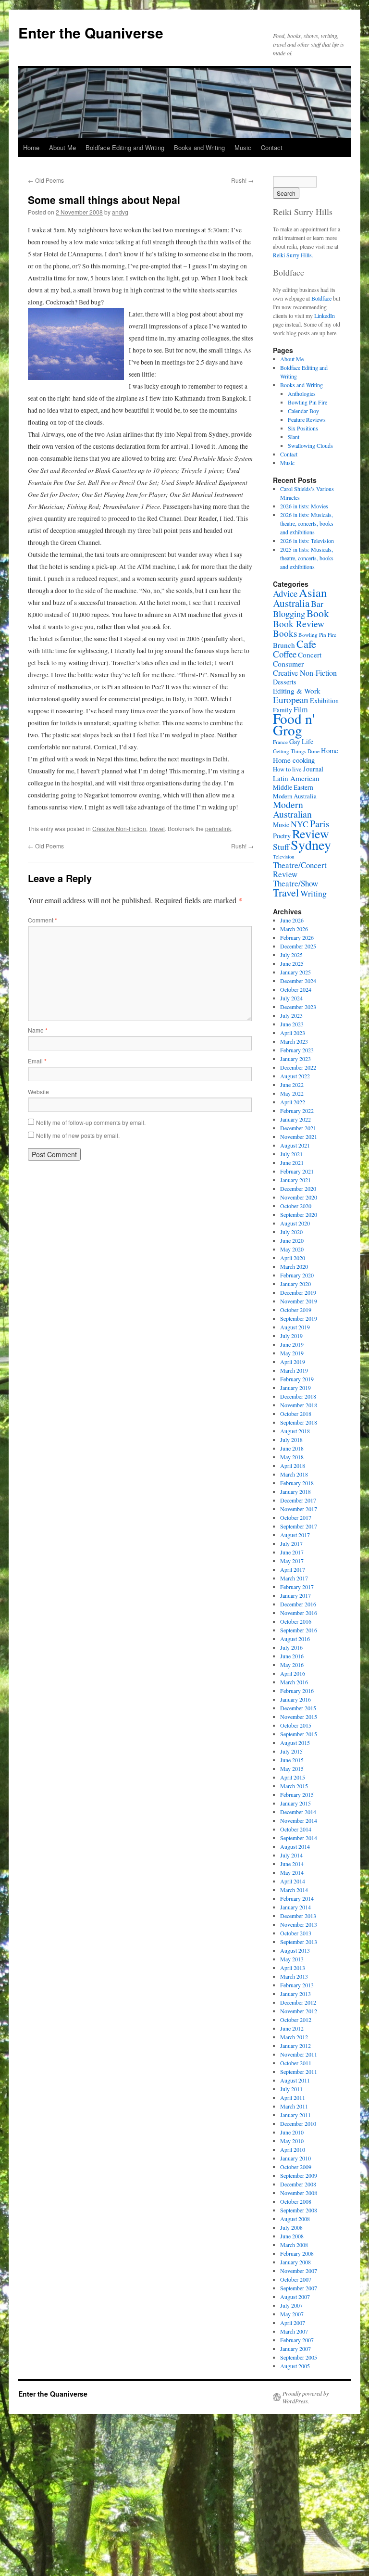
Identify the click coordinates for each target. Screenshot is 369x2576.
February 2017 (297, 1587)
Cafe (306, 644)
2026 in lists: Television (307, 541)
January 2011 (295, 2115)
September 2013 (299, 1942)
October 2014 (296, 1829)
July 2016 (291, 1647)
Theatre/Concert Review (300, 870)
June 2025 (292, 963)
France (280, 742)
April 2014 (293, 1881)
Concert (310, 655)
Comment (43, 920)
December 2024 (298, 981)
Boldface (321, 298)
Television (283, 857)
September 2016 (299, 1630)
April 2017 (293, 1569)
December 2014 (298, 1812)
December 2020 (298, 1188)
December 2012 (298, 2002)
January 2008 (295, 2262)
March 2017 (294, 1578)
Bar (317, 604)
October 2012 (296, 2020)
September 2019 (299, 1318)
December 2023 (298, 1007)
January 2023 (295, 1059)
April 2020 (293, 1258)
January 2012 (295, 2046)
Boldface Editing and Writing (125, 147)
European (291, 700)
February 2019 (297, 1379)
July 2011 (291, 2089)
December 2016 (298, 1604)
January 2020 (295, 1284)
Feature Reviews (307, 419)
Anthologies (302, 393)
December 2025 (298, 946)
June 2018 (292, 1448)
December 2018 (298, 1396)
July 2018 (291, 1440)
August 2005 (295, 2366)
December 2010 (298, 2123)
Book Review (299, 623)
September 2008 (299, 2210)
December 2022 (298, 1067)
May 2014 (292, 1872)
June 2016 (292, 1656)
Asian (313, 592)
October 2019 (296, 1310)
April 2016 (293, 1673)
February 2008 (297, 2253)
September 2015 (299, 1734)
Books (285, 633)
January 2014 (295, 1907)
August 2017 (295, 1535)
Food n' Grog (294, 724)
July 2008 (291, 2227)
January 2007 (295, 2349)
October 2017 (296, 1517)
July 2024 (291, 998)
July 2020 (291, 1232)
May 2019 (292, 1353)
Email (37, 1061)
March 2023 (294, 1041)
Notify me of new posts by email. (78, 1135)
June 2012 (292, 2028)
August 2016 (295, 1639)
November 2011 (299, 2054)
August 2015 (295, 1743)
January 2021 (295, 1180)
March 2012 (294, 2037)
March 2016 (294, 1682)
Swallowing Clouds (310, 445)
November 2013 (299, 1924)
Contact (272, 147)
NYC (300, 824)
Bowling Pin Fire (307, 402)
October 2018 (296, 1414)
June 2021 (292, 1162)
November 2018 (299, 1405)
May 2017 (292, 1561)
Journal (313, 769)
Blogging (289, 614)
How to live (287, 769)
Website (38, 1092)
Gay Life (301, 741)
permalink (218, 828)
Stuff (281, 847)
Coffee (285, 654)
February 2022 (297, 1111)
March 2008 (294, 2245)
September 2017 (299, 1526)
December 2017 (298, 1500)
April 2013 (293, 1968)
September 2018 (299, 1422)
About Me (62, 147)
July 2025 (291, 955)
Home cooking (294, 760)
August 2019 (295, 1327)
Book (318, 613)
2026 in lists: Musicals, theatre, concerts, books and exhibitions (307, 523)
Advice (285, 593)
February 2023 (297, 1050)
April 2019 (293, 1362)
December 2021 (298, 1128)
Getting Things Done (296, 751)
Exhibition (324, 701)
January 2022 (295, 1119)
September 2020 (299, 1214)
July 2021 (291, 1154)
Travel (157, 828)
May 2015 (292, 1768)
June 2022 (292, 1085)
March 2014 (294, 1890)
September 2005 (299, 2357)
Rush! (242, 180)
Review (311, 833)
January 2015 (295, 1803)
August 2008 (295, 2219)
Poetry (282, 836)
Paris (320, 824)
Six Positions (303, 428)
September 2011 (299, 2071)
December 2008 (298, 2184)
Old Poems (46, 180)
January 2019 (295, 1388)
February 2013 (297, 1985)
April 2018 (293, 1465)
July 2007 (291, 2305)
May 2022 (292, 1093)
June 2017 (292, 1552)
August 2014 (295, 1846)
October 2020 (296, 1206)
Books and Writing (199, 147)
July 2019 (291, 1336)
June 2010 (292, 2132)
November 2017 (299, 1509)
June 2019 (292, 1344)
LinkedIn (325, 316)
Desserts (285, 682)
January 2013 (295, 1994)
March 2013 (294, 1976)
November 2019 (299, 1301)
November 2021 (299, 1136)
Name (38, 1030)
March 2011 (294, 2106)
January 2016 (295, 1699)
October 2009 (296, 2167)
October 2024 (296, 989)
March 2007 (294, 2331)
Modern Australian (292, 809)
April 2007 (293, 2323)
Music (243, 147)
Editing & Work (297, 691)
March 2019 (294, 1370)
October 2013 (296, 1933)
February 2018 (297, 1483)
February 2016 (297, 1691)
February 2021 (297, 1171)
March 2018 (294, 1474)
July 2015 (291, 1751)
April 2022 (293, 1102)
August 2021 (295, 1145)
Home (31, 147)
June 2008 (292, 2236)
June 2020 (292, 1240)
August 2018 (295, 1431)
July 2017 (291, 1543)
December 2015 (298, 1708)
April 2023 (293, 1033)
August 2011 (295, 2080)
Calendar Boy (303, 411)
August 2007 (295, 2297)
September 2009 (299, 2175)
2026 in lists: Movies (304, 506)
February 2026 (297, 937)
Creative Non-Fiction (119, 828)
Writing (314, 893)
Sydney (311, 845)
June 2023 (292, 1024)
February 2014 (297, 1898)
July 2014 (291, 1855)
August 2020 (295, 1223)
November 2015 (299, 1717)
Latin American (296, 778)
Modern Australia (295, 796)
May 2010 (292, 2141)
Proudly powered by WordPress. (306, 2397)
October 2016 (296, 1621)
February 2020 (297, 1275)
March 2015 (294, 1786)
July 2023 (291, 1015)
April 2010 (293, 2149)
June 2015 (292, 1760)
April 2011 (293, 2097)
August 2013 (295, 1950)
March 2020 (294, 1266)
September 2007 (299, 2288)
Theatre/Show (295, 883)
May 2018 (292, 1457)
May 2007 (292, 2314)
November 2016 (299, 1613)
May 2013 (292, 1959)
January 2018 (295, 1491)
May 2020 (292, 1249)
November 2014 (299, 1820)
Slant (294, 437)
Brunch (284, 645)
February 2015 (297, 1794)
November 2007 (299, 2271)
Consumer (288, 663)
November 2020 (299, 1197)
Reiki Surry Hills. (293, 255)
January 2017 (295, 1595)
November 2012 (299, 2011)
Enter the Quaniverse (91, 32)
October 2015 (296, 1725)
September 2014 (299, 1838)
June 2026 (292, 920)
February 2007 (297, 2340)
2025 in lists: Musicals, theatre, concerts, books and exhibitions (307, 558)
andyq (120, 212)
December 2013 (298, 1916)
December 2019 (298, 1292)
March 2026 (294, 929)
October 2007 (296, 2279)
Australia (291, 603)
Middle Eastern (293, 787)
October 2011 (296, 2063)
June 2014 (292, 1864)
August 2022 (295, 1076)
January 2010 (295, 2158)
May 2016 (292, 1665)
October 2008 (296, 2201)
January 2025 (295, 972)
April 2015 (293, 1777)
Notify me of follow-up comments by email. (91, 1122)
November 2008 (299, 2193)
